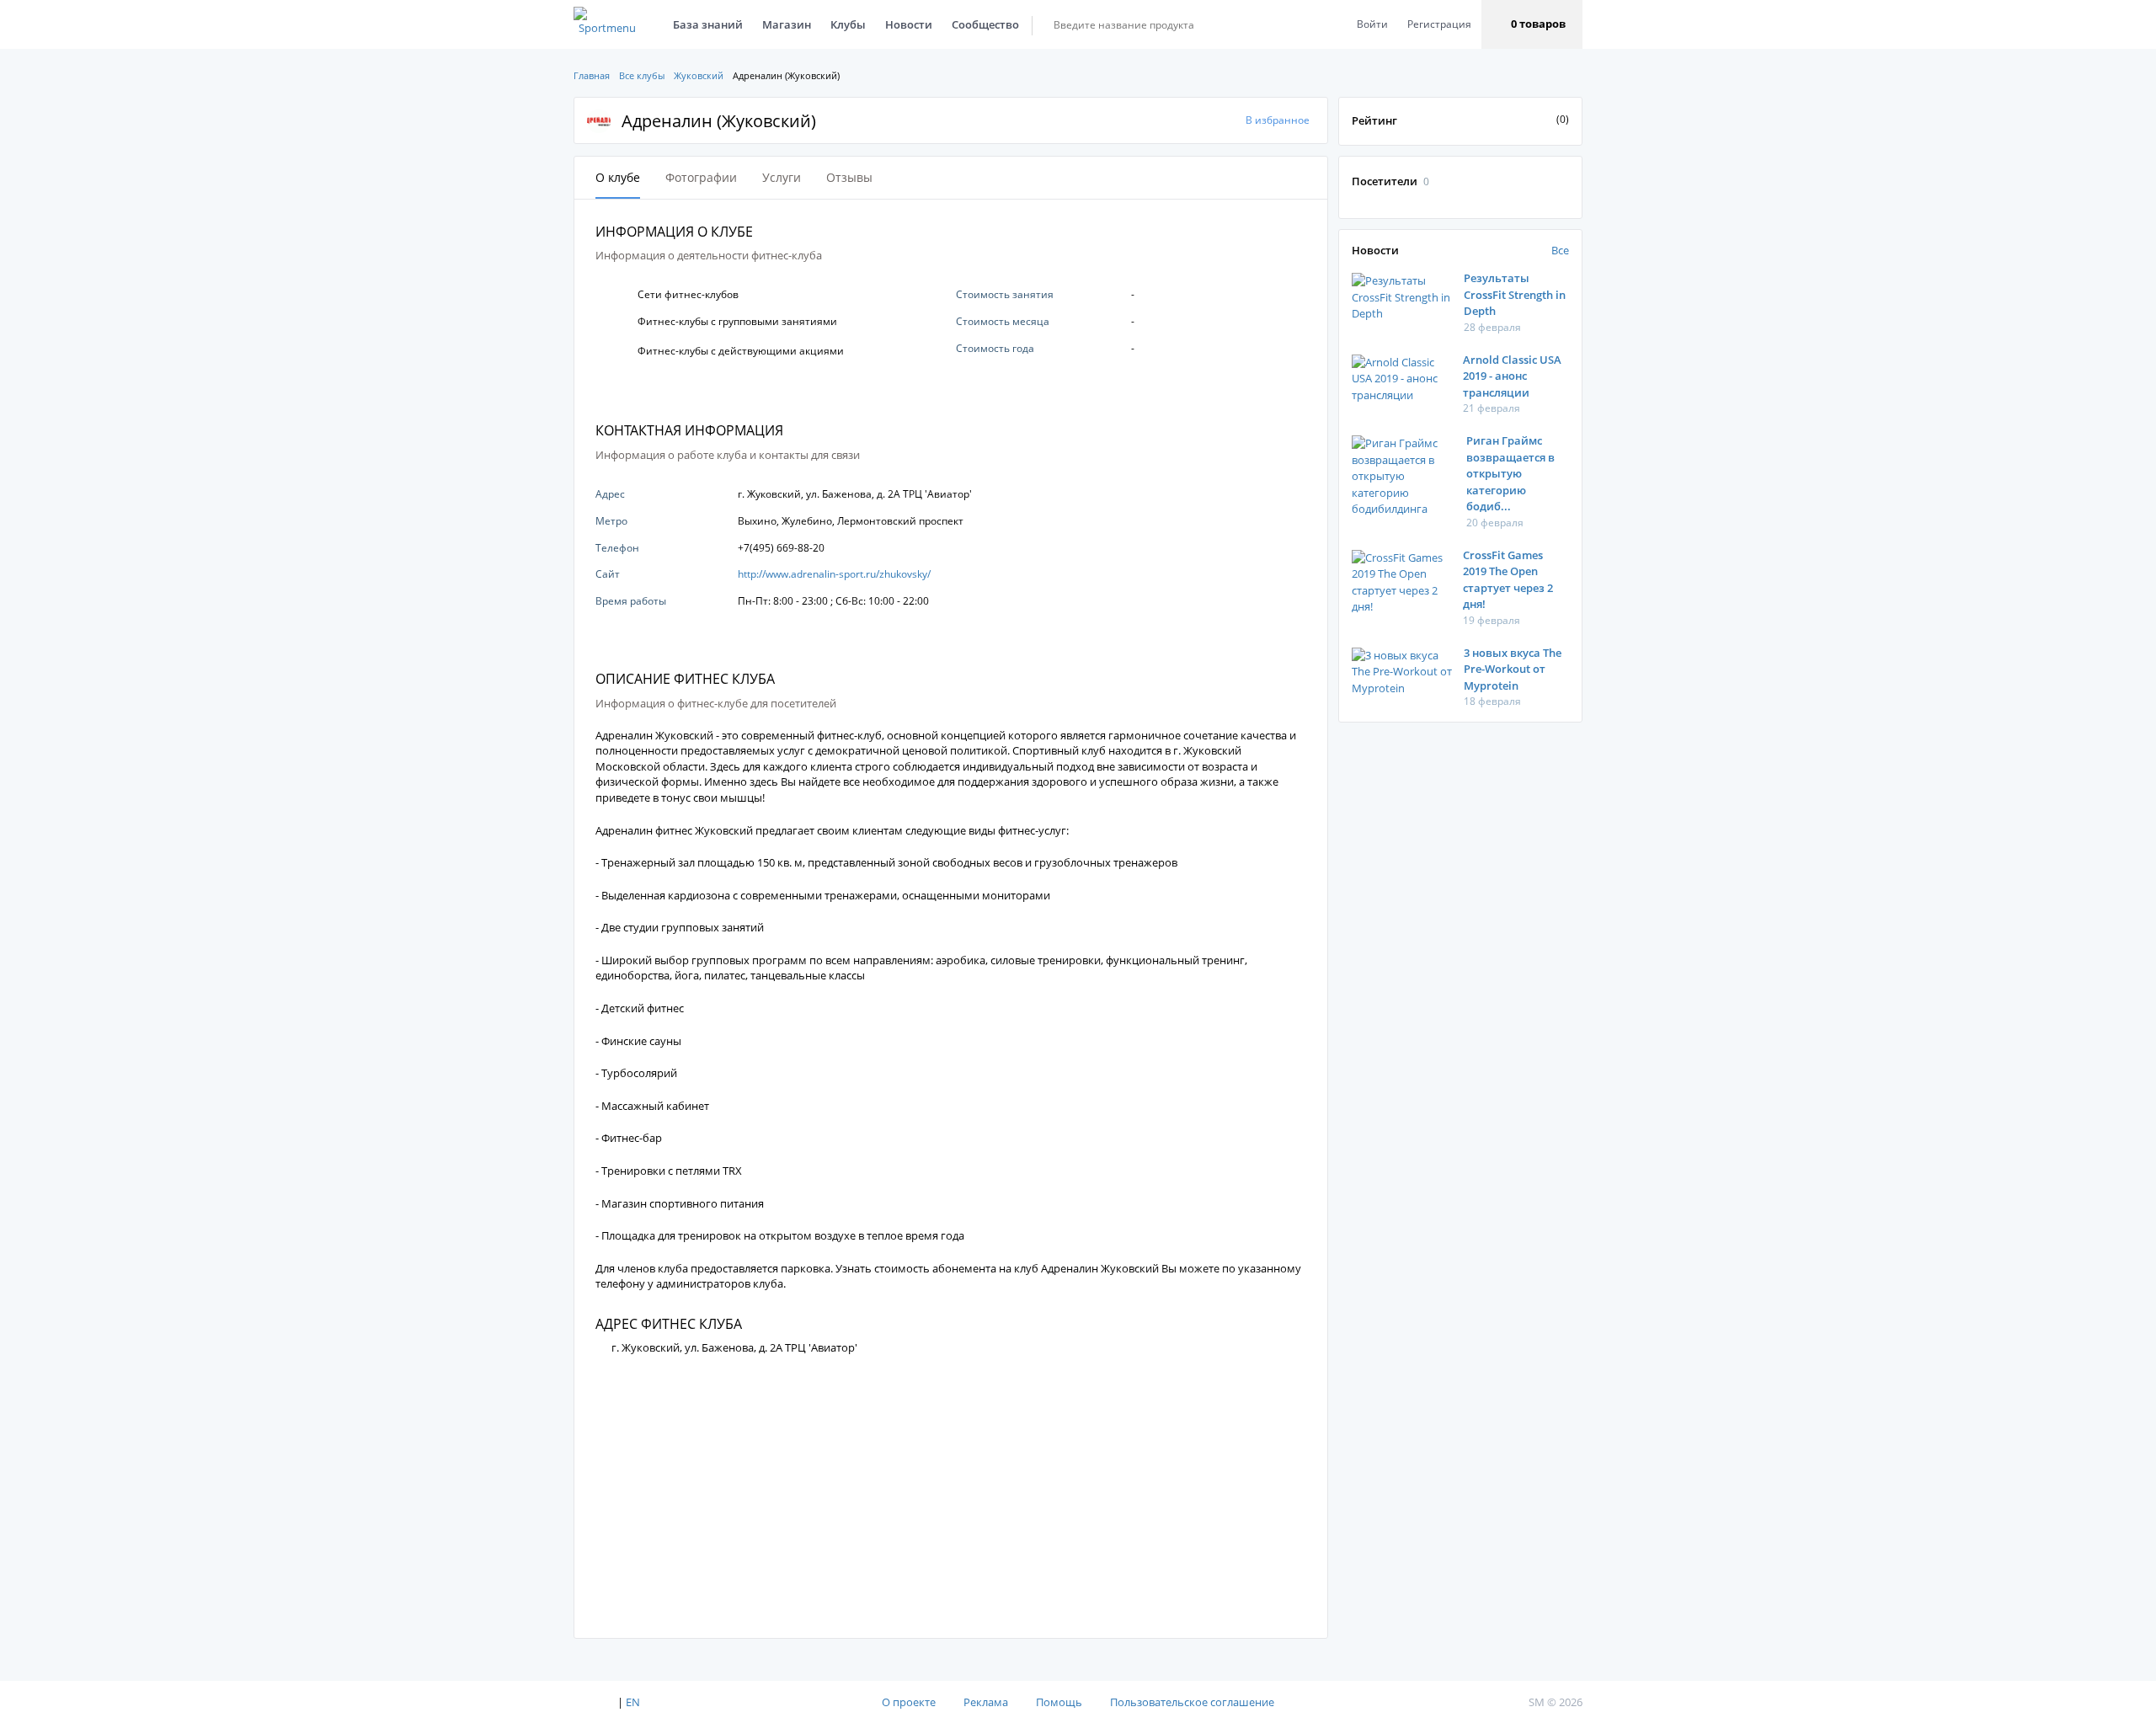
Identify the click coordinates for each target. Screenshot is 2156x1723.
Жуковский (699, 75)
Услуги (782, 177)
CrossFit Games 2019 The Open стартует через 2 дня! (1508, 580)
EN (633, 1702)
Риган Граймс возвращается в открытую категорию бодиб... (1510, 473)
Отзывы (849, 177)
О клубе (618, 177)
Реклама (986, 1702)
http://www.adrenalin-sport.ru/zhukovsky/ (834, 574)
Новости (909, 24)
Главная (592, 75)
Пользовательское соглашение (1192, 1702)
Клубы (848, 24)
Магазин (787, 24)
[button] (1532, 24)
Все (1560, 250)
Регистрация (1439, 24)
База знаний (708, 24)
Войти (1372, 24)
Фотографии (701, 177)
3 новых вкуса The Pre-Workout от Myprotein (1513, 669)
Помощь (1059, 1702)
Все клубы (642, 75)
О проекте (909, 1702)
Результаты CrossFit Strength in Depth (1515, 294)
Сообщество (985, 24)
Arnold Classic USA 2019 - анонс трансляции (1512, 376)
